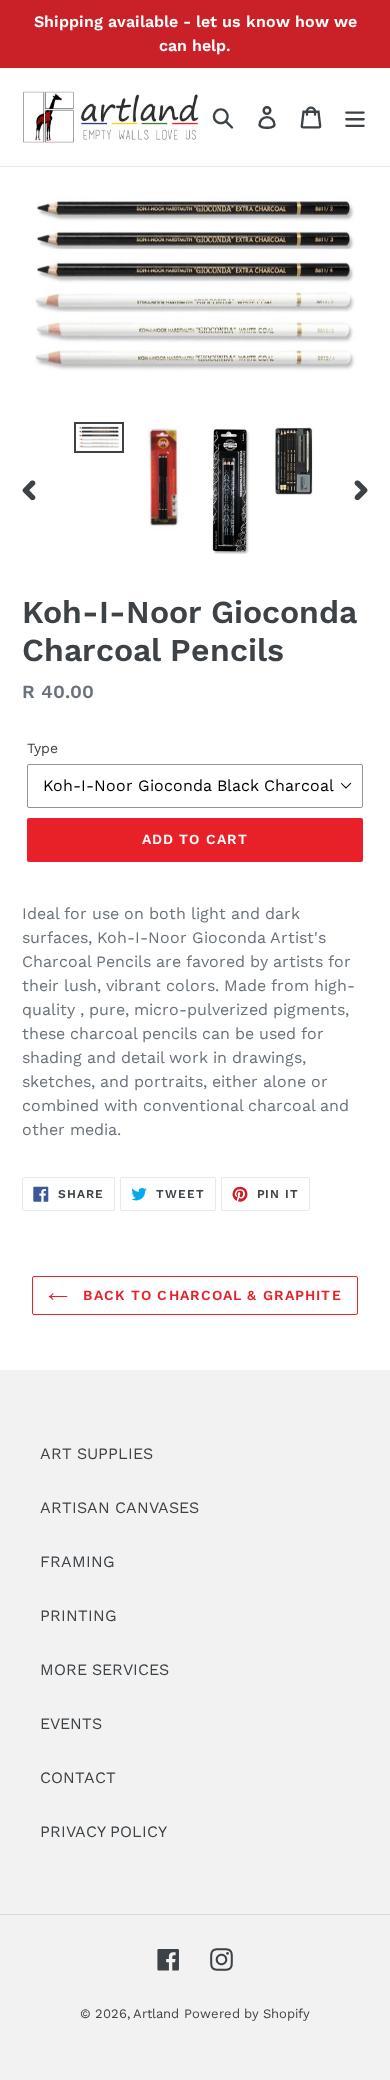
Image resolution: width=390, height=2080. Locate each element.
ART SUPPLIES (96, 1453)
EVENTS (71, 1723)
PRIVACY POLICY (103, 1831)
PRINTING (78, 1615)
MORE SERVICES (104, 1669)
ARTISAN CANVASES (119, 1507)
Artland (156, 2013)
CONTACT (78, 1777)
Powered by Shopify (247, 2013)
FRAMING (77, 1561)
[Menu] (355, 117)
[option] (99, 444)
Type (42, 748)
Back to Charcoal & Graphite (209, 1295)
